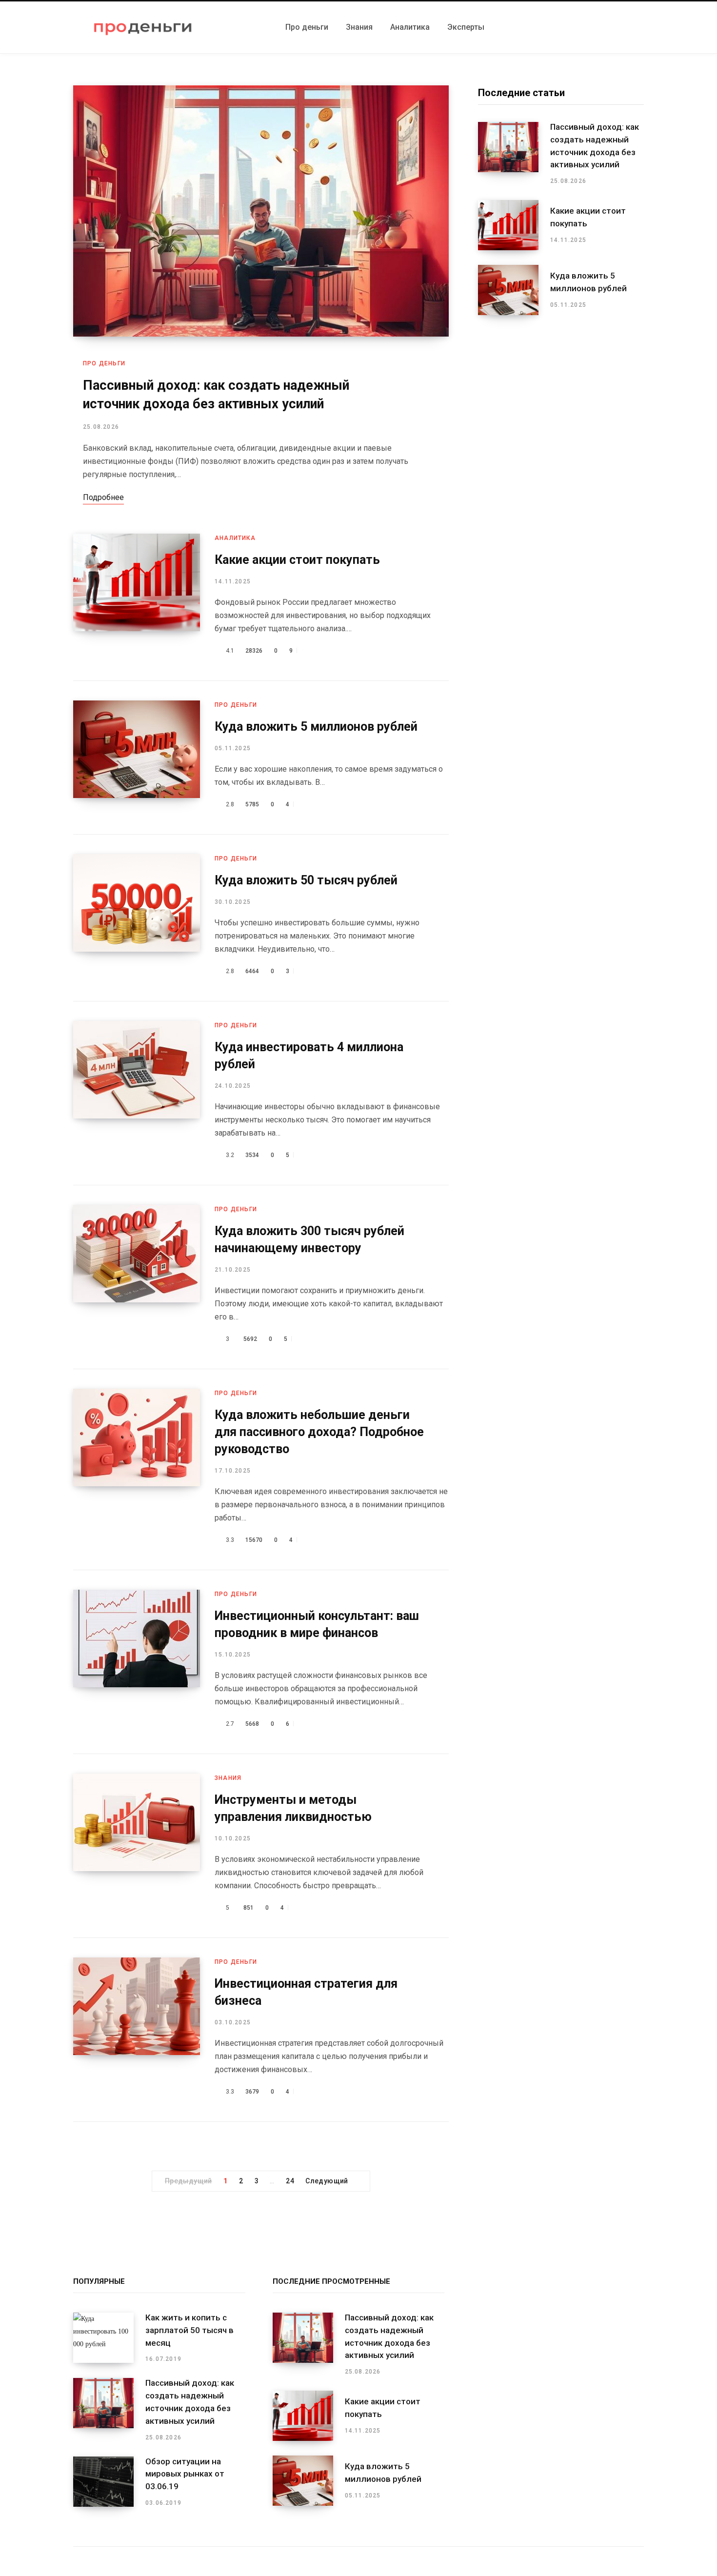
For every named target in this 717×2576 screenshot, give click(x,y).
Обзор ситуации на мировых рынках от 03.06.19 (185, 2474)
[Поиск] (641, 27)
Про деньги (104, 363)
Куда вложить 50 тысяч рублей (306, 880)
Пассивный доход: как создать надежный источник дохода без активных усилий (595, 146)
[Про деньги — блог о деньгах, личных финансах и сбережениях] (143, 27)
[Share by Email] (350, 651)
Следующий (327, 2181)
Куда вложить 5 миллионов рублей (316, 727)
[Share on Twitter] (313, 651)
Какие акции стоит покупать (297, 560)
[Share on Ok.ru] (341, 651)
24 (290, 2181)
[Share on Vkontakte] (331, 651)
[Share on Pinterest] (322, 651)
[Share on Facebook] (304, 651)
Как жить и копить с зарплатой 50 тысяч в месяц (189, 2330)
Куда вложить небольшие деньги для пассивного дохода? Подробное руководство (319, 1432)
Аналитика (235, 538)
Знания (228, 1778)
